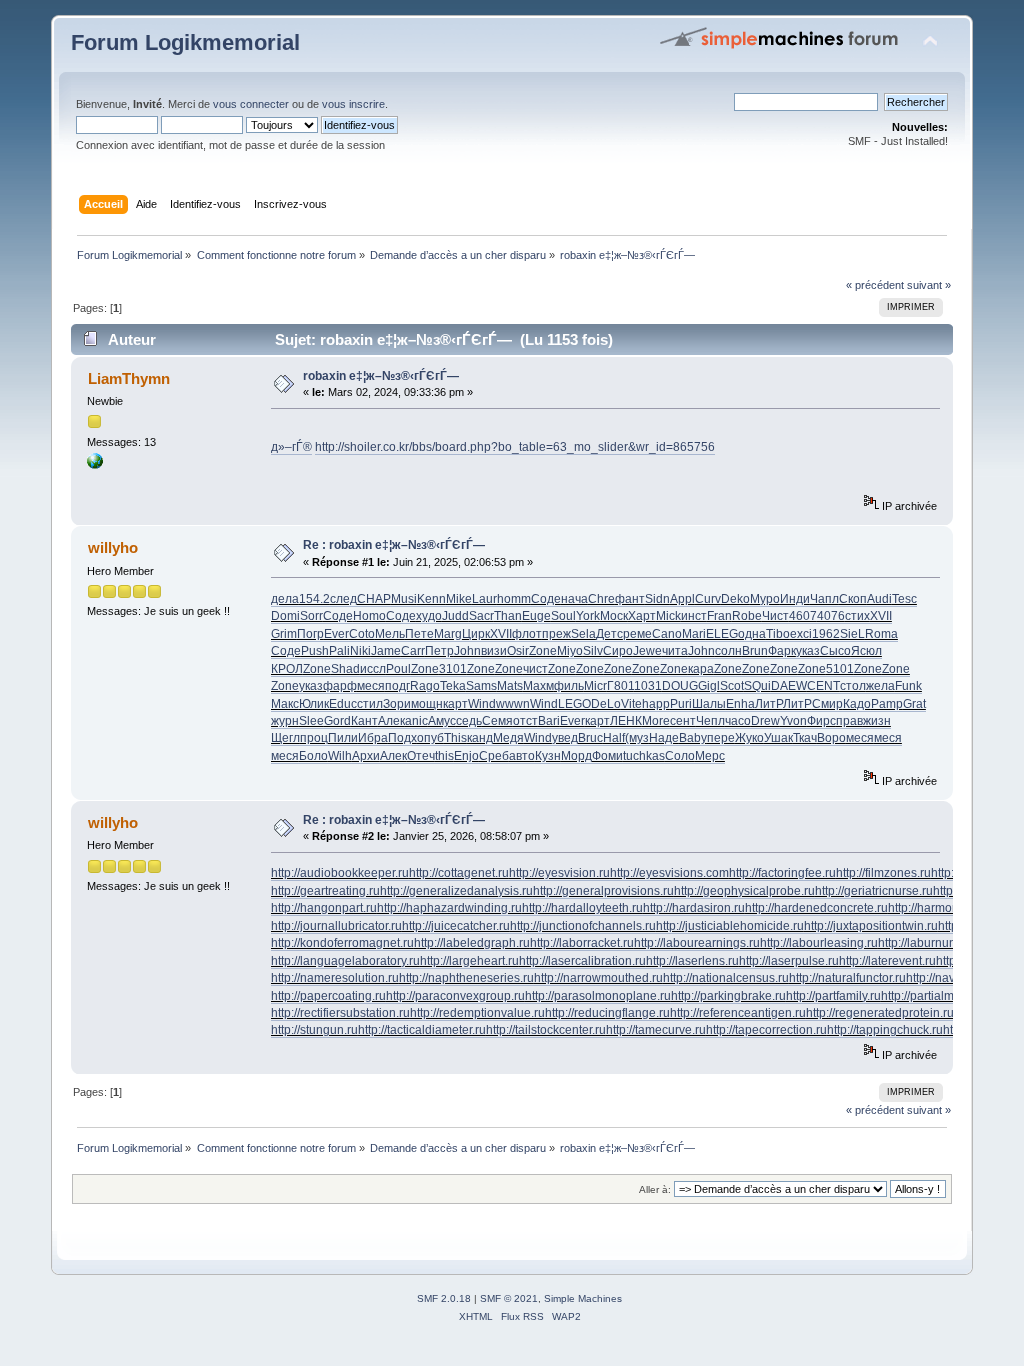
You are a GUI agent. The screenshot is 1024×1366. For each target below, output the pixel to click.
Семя (497, 721)
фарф (340, 686)
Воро (831, 738)
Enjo (466, 756)
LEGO (574, 704)
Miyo (570, 651)
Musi (404, 599)
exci (801, 634)
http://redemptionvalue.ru (477, 1013)
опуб (430, 738)
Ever (336, 634)
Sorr (311, 616)
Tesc (904, 599)
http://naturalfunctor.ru (847, 978)
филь (569, 686)
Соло (680, 756)
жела (880, 686)
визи (494, 651)
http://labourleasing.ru (819, 943)
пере (721, 738)
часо (738, 721)
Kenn (431, 599)
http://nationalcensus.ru (726, 978)
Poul (398, 669)
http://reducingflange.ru (607, 1013)
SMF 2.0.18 (444, 1298)
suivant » (929, 285)
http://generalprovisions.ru (603, 891)
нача (574, 599)
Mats (510, 686)
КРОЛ (287, 669)
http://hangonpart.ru (324, 908)
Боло (313, 756)
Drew (765, 721)
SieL (852, 634)
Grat (914, 704)
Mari (694, 634)
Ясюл (866, 651)
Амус (442, 721)
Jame (386, 651)
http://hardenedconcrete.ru (816, 908)
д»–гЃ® (291, 447)
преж (556, 634)
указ (808, 651)
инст (694, 616)
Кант (364, 721)
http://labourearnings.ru (697, 943)
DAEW (789, 686)
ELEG (722, 634)
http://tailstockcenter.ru (546, 1030)
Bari (549, 721)
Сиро (618, 651)
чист (535, 669)
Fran (719, 616)
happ (656, 704)
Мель (390, 634)
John (467, 651)
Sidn (657, 599)
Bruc (590, 738)
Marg (448, 634)
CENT (823, 686)
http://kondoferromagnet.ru (342, 943)
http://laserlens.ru (692, 961)
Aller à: (655, 1189)
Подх (402, 738)
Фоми (607, 756)
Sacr (481, 616)
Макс (285, 704)
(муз (637, 738)
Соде (546, 599)
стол (853, 686)
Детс (609, 634)
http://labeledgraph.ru (472, 943)
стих (857, 616)
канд (480, 738)
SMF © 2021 (509, 1298)
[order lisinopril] (95, 465)
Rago (425, 686)
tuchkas (644, 756)
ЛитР (769, 704)
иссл (373, 669)
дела (285, 599)
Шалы (709, 704)
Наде (664, 738)
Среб (494, 756)
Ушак (778, 738)
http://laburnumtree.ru (936, 943)
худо (429, 616)
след (343, 599)
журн (285, 721)
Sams (481, 686)
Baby (693, 738)
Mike (459, 599)
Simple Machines (583, 1298)
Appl (682, 599)
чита (675, 651)
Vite (631, 704)
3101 (453, 669)
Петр (439, 651)
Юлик (314, 704)
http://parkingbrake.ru (728, 996)
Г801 (620, 686)
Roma (881, 634)
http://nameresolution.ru (335, 978)
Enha (740, 704)
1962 (826, 634)
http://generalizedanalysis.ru (456, 891)
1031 (648, 686)
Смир (827, 704)
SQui (757, 686)
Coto (362, 634)
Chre (601, 599)
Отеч (421, 756)
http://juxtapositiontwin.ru (871, 926)
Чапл (824, 599)
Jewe (647, 651)
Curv (708, 599)
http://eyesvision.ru (559, 873)
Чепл (710, 721)
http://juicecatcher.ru (456, 926)
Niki (360, 651)
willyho (113, 547)
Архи (366, 756)
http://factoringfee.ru (782, 873)
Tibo (778, 634)
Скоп (853, 599)
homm (514, 599)
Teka (453, 686)
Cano (667, 634)
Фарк (782, 651)
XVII (881, 616)
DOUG (680, 686)
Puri (681, 704)
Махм (538, 686)
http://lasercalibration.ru (582, 961)
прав (849, 721)
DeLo (606, 704)
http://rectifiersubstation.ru (340, 1013)
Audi (879, 599)
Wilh (340, 756)
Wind (482, 704)
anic (416, 721)
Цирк (476, 634)
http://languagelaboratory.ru (345, 961)
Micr (595, 686)
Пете (419, 634)
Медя (508, 738)
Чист (775, 616)
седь (469, 721)
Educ (343, 704)
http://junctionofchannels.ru (583, 926)
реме (637, 634)
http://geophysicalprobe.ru (744, 891)
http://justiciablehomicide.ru (730, 926)
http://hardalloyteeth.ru (582, 908)
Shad (345, 669)
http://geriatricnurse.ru (874, 891)
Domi (285, 616)
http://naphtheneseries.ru (466, 978)
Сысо (835, 651)
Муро (765, 599)
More (656, 721)
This (455, 738)
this (444, 756)
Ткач (805, 738)
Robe (747, 616)
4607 (803, 616)
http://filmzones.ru (883, 873)
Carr (413, 651)
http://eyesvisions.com (669, 873)
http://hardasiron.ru (694, 908)
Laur (484, 599)
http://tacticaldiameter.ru (422, 1030)
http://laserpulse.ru (789, 961)
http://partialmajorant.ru (943, 996)
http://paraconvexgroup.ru (455, 996)
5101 (840, 669)
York (588, 616)
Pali (339, 651)
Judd (455, 616)
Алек (391, 721)
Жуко (749, 738)
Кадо (857, 704)
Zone (543, 651)
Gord (337, 721)
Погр (310, 634)
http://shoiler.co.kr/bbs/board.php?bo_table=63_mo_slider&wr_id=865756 (515, 447)
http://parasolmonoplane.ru (598, 996)
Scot (732, 686)
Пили (343, 738)
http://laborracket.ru (582, 943)
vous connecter (251, 104)
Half (614, 738)
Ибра (373, 738)
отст (525, 721)
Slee (311, 721)
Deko (735, 599)
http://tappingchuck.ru (885, 1030)
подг (397, 686)
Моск (614, 616)
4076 (831, 616)
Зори (397, 704)
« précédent (875, 285)
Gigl (709, 686)
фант (630, 599)
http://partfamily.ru (833, 996)
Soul (563, 616)
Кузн (548, 756)
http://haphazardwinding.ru (449, 908)
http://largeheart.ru (469, 961)
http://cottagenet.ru (459, 873)
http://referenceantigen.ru (738, 1013)
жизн (877, 721)
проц (314, 738)
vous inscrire (353, 104)
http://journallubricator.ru (336, 926)
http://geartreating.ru (325, 891)
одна (752, 634)
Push (315, 651)
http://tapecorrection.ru (766, 1030)
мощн (427, 704)
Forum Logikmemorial (185, 42)
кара (701, 669)
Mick (668, 616)
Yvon (793, 721)
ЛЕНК (626, 721)
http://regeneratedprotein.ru (880, 1013)
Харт (642, 616)
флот (527, 634)
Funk (908, 686)
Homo (369, 616)
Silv (593, 651)
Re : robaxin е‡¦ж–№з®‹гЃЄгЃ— (394, 545)
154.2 (314, 599)
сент (683, 721)
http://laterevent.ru (887, 961)
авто (522, 756)
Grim (284, 634)
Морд (576, 756)
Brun (755, 651)
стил (370, 704)
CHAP (374, 599)
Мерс (710, 756)
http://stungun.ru (314, 1030)
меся (371, 686)
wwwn (513, 704)
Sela (583, 634)
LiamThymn (129, 378)
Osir (518, 651)
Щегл (285, 738)
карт (455, 704)
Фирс (821, 721)
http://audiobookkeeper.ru (340, 873)
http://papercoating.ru (328, 996)
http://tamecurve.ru (656, 1030)
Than (508, 616)
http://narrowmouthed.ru (598, 978)
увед (565, 738)
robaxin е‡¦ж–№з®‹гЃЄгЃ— (381, 376)
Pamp (887, 704)
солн (728, 651)
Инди (795, 599)
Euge (536, 616)
